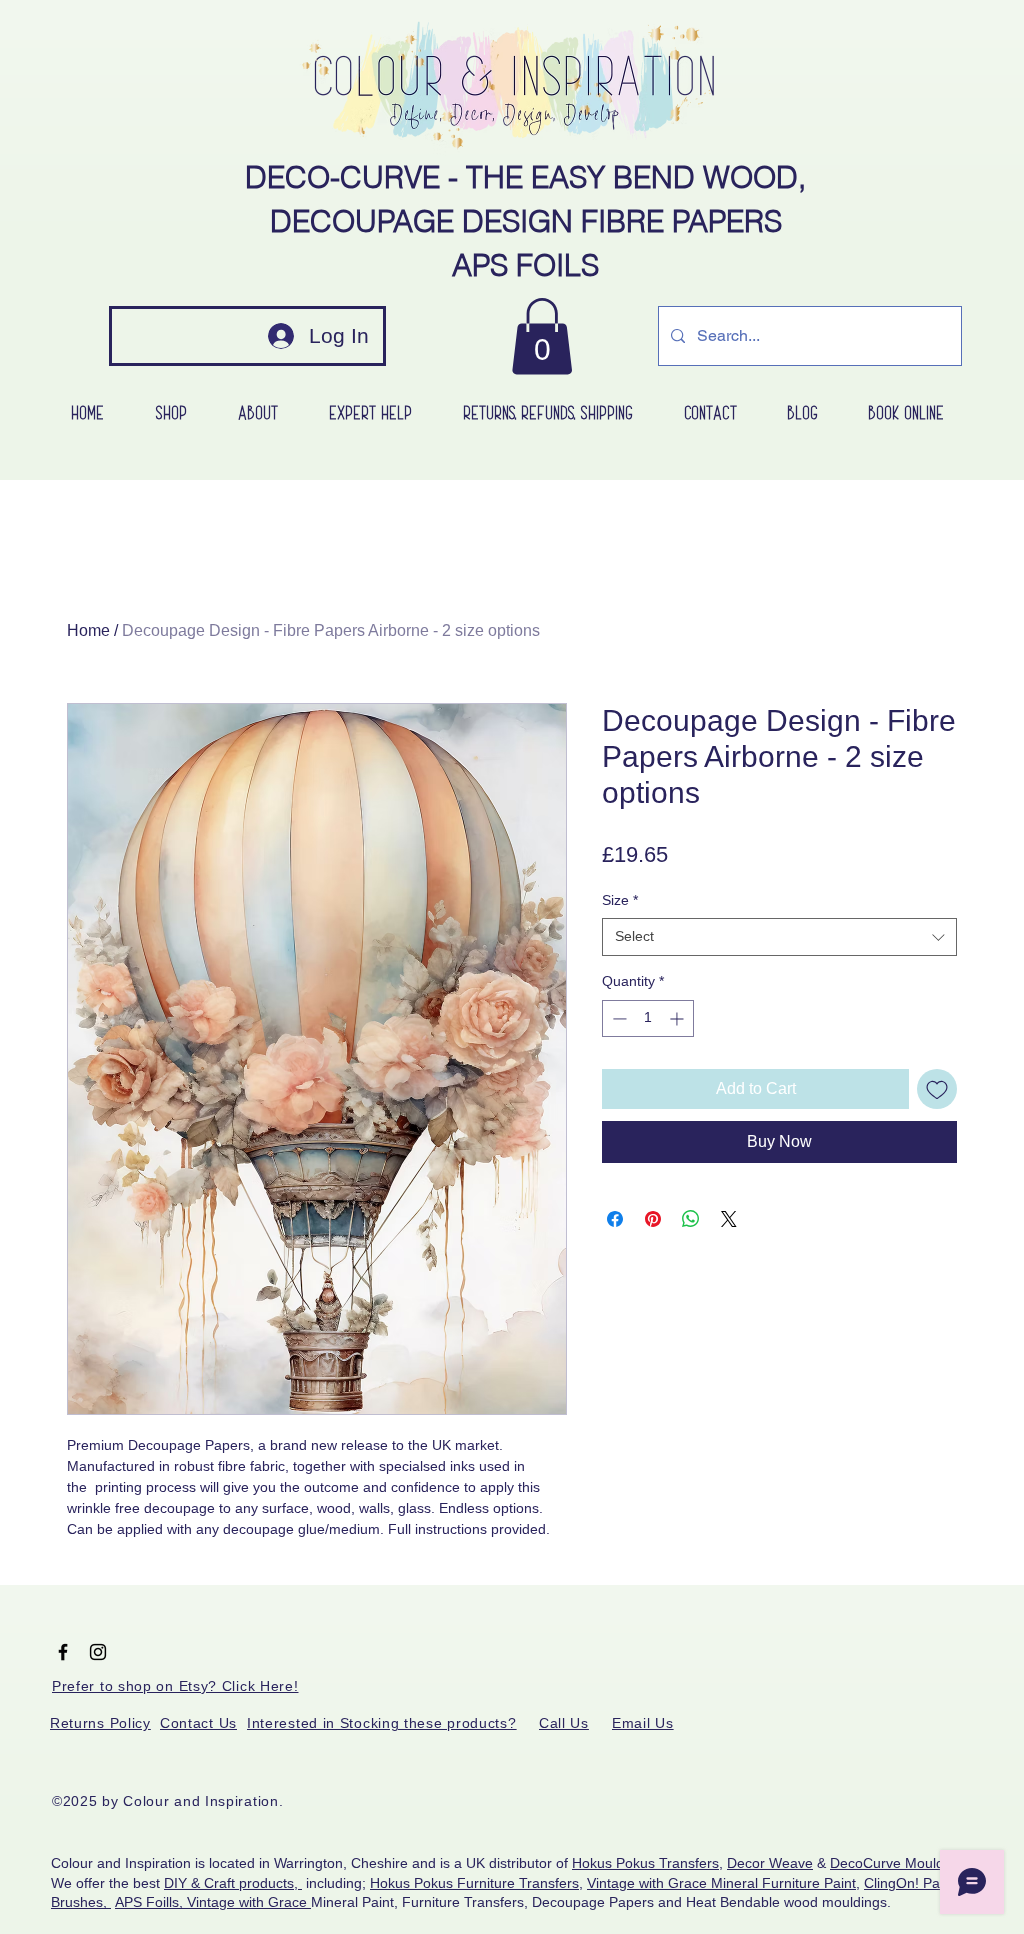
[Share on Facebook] (615, 1219)
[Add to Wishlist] (937, 1089)
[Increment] (678, 1018)
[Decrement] (617, 1018)
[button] (542, 336)
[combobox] (779, 937)
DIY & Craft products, (233, 1883)
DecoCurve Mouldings (900, 1863)
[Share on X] (729, 1219)
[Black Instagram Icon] (98, 1652)
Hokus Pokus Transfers (645, 1863)
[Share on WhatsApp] (691, 1219)
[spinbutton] (648, 1018)
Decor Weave (770, 1863)
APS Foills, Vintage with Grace (213, 1902)
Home (88, 630)
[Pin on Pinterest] (653, 1219)
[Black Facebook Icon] (63, 1652)
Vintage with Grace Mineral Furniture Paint (721, 1883)
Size (620, 900)
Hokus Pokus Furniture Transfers (474, 1883)
